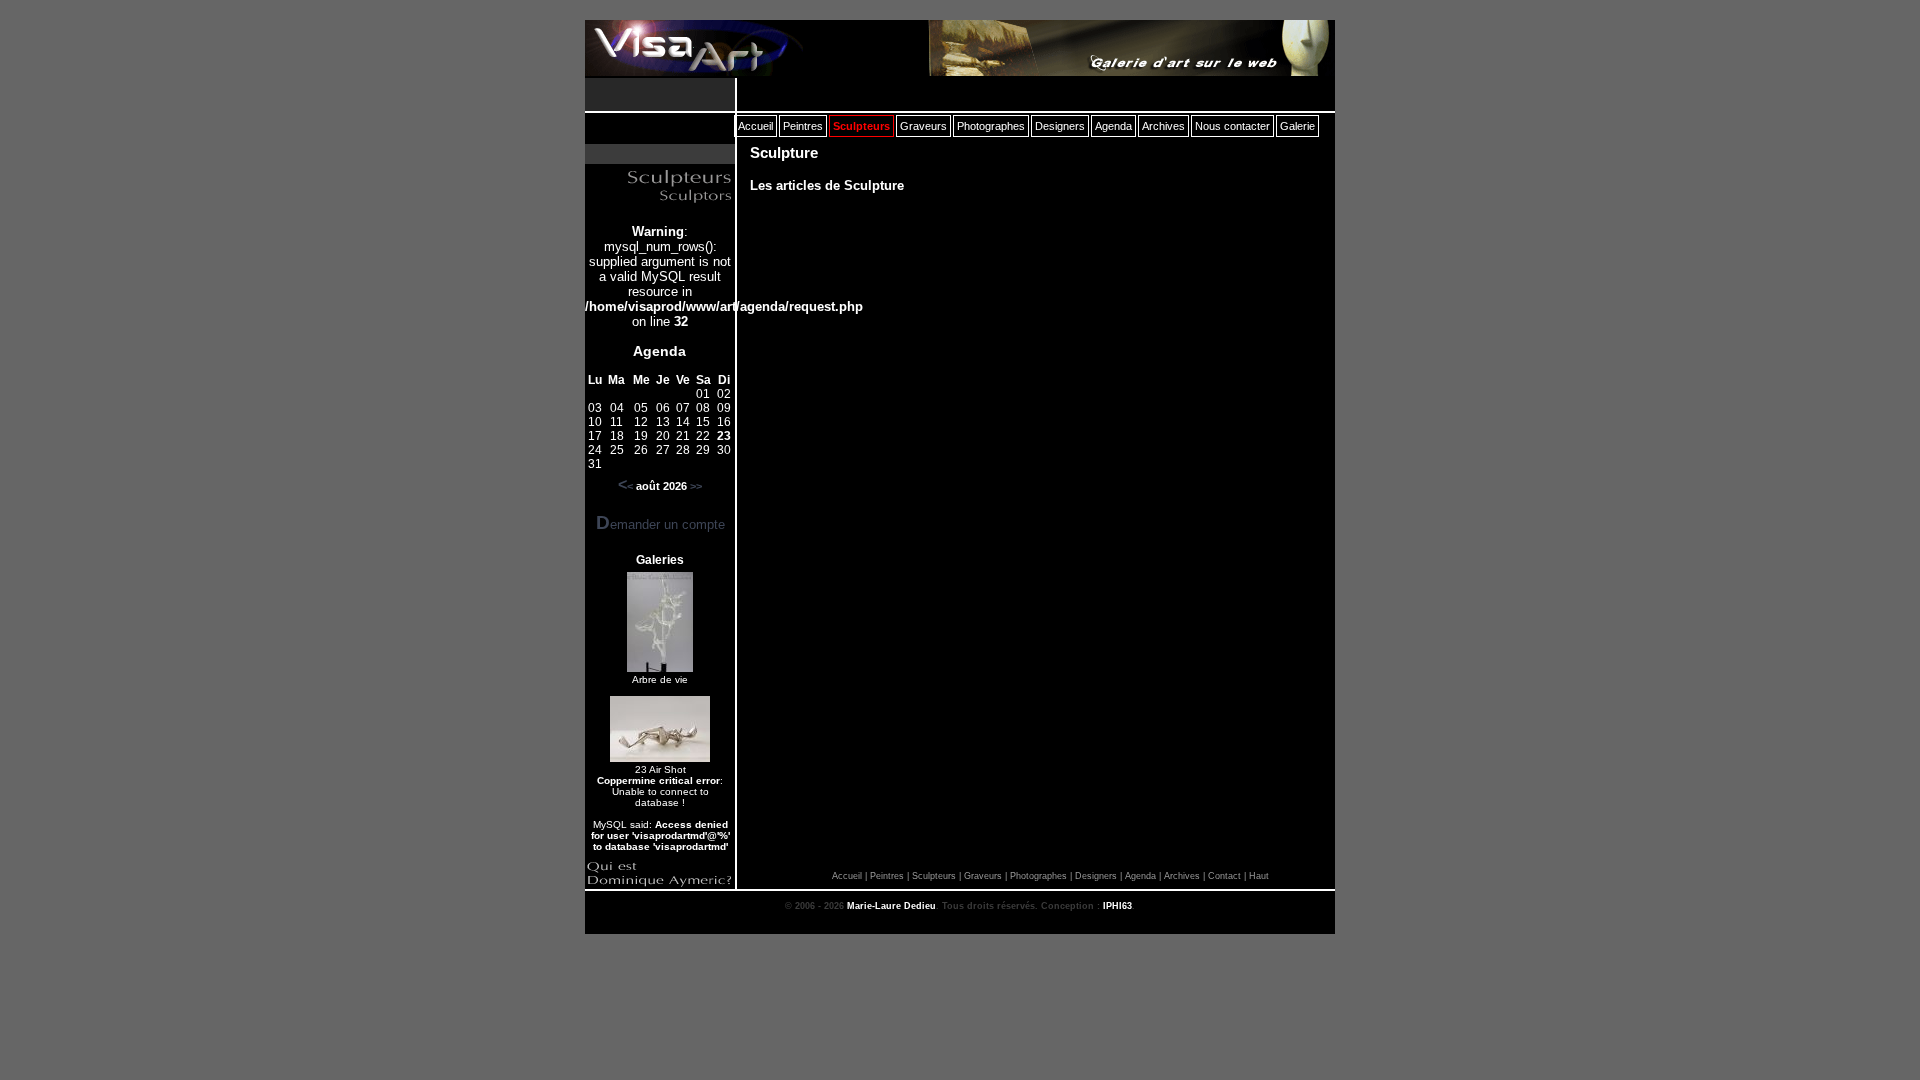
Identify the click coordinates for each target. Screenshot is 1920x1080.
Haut (1259, 876)
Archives (1182, 876)
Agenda (659, 351)
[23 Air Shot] (660, 758)
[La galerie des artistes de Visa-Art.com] (1126, 48)
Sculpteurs (934, 876)
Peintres (887, 876)
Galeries (660, 560)
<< (625, 486)
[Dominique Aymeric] (659, 884)
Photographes (1038, 876)
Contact (1224, 876)
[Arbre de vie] (660, 668)
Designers (1096, 876)
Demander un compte (660, 524)
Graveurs (983, 876)
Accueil (847, 876)
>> (696, 486)
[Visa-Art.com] (694, 48)
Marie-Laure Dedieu (891, 906)
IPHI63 (1117, 906)
